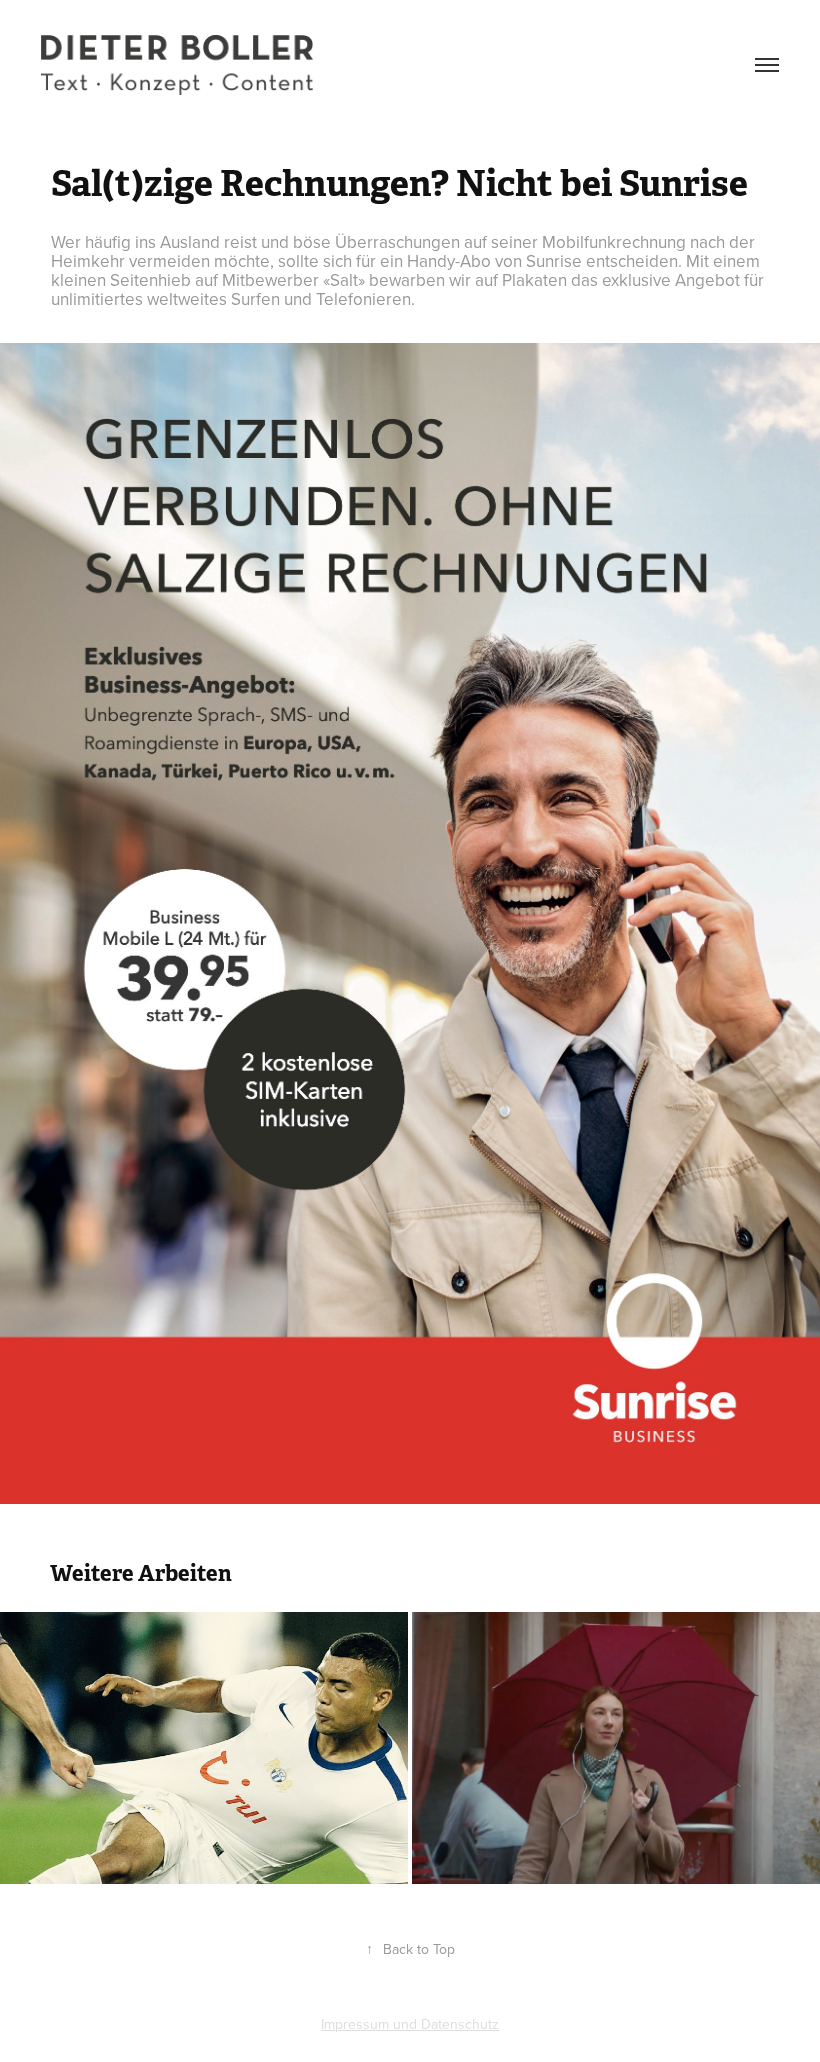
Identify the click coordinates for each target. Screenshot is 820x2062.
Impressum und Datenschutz (410, 2024)
